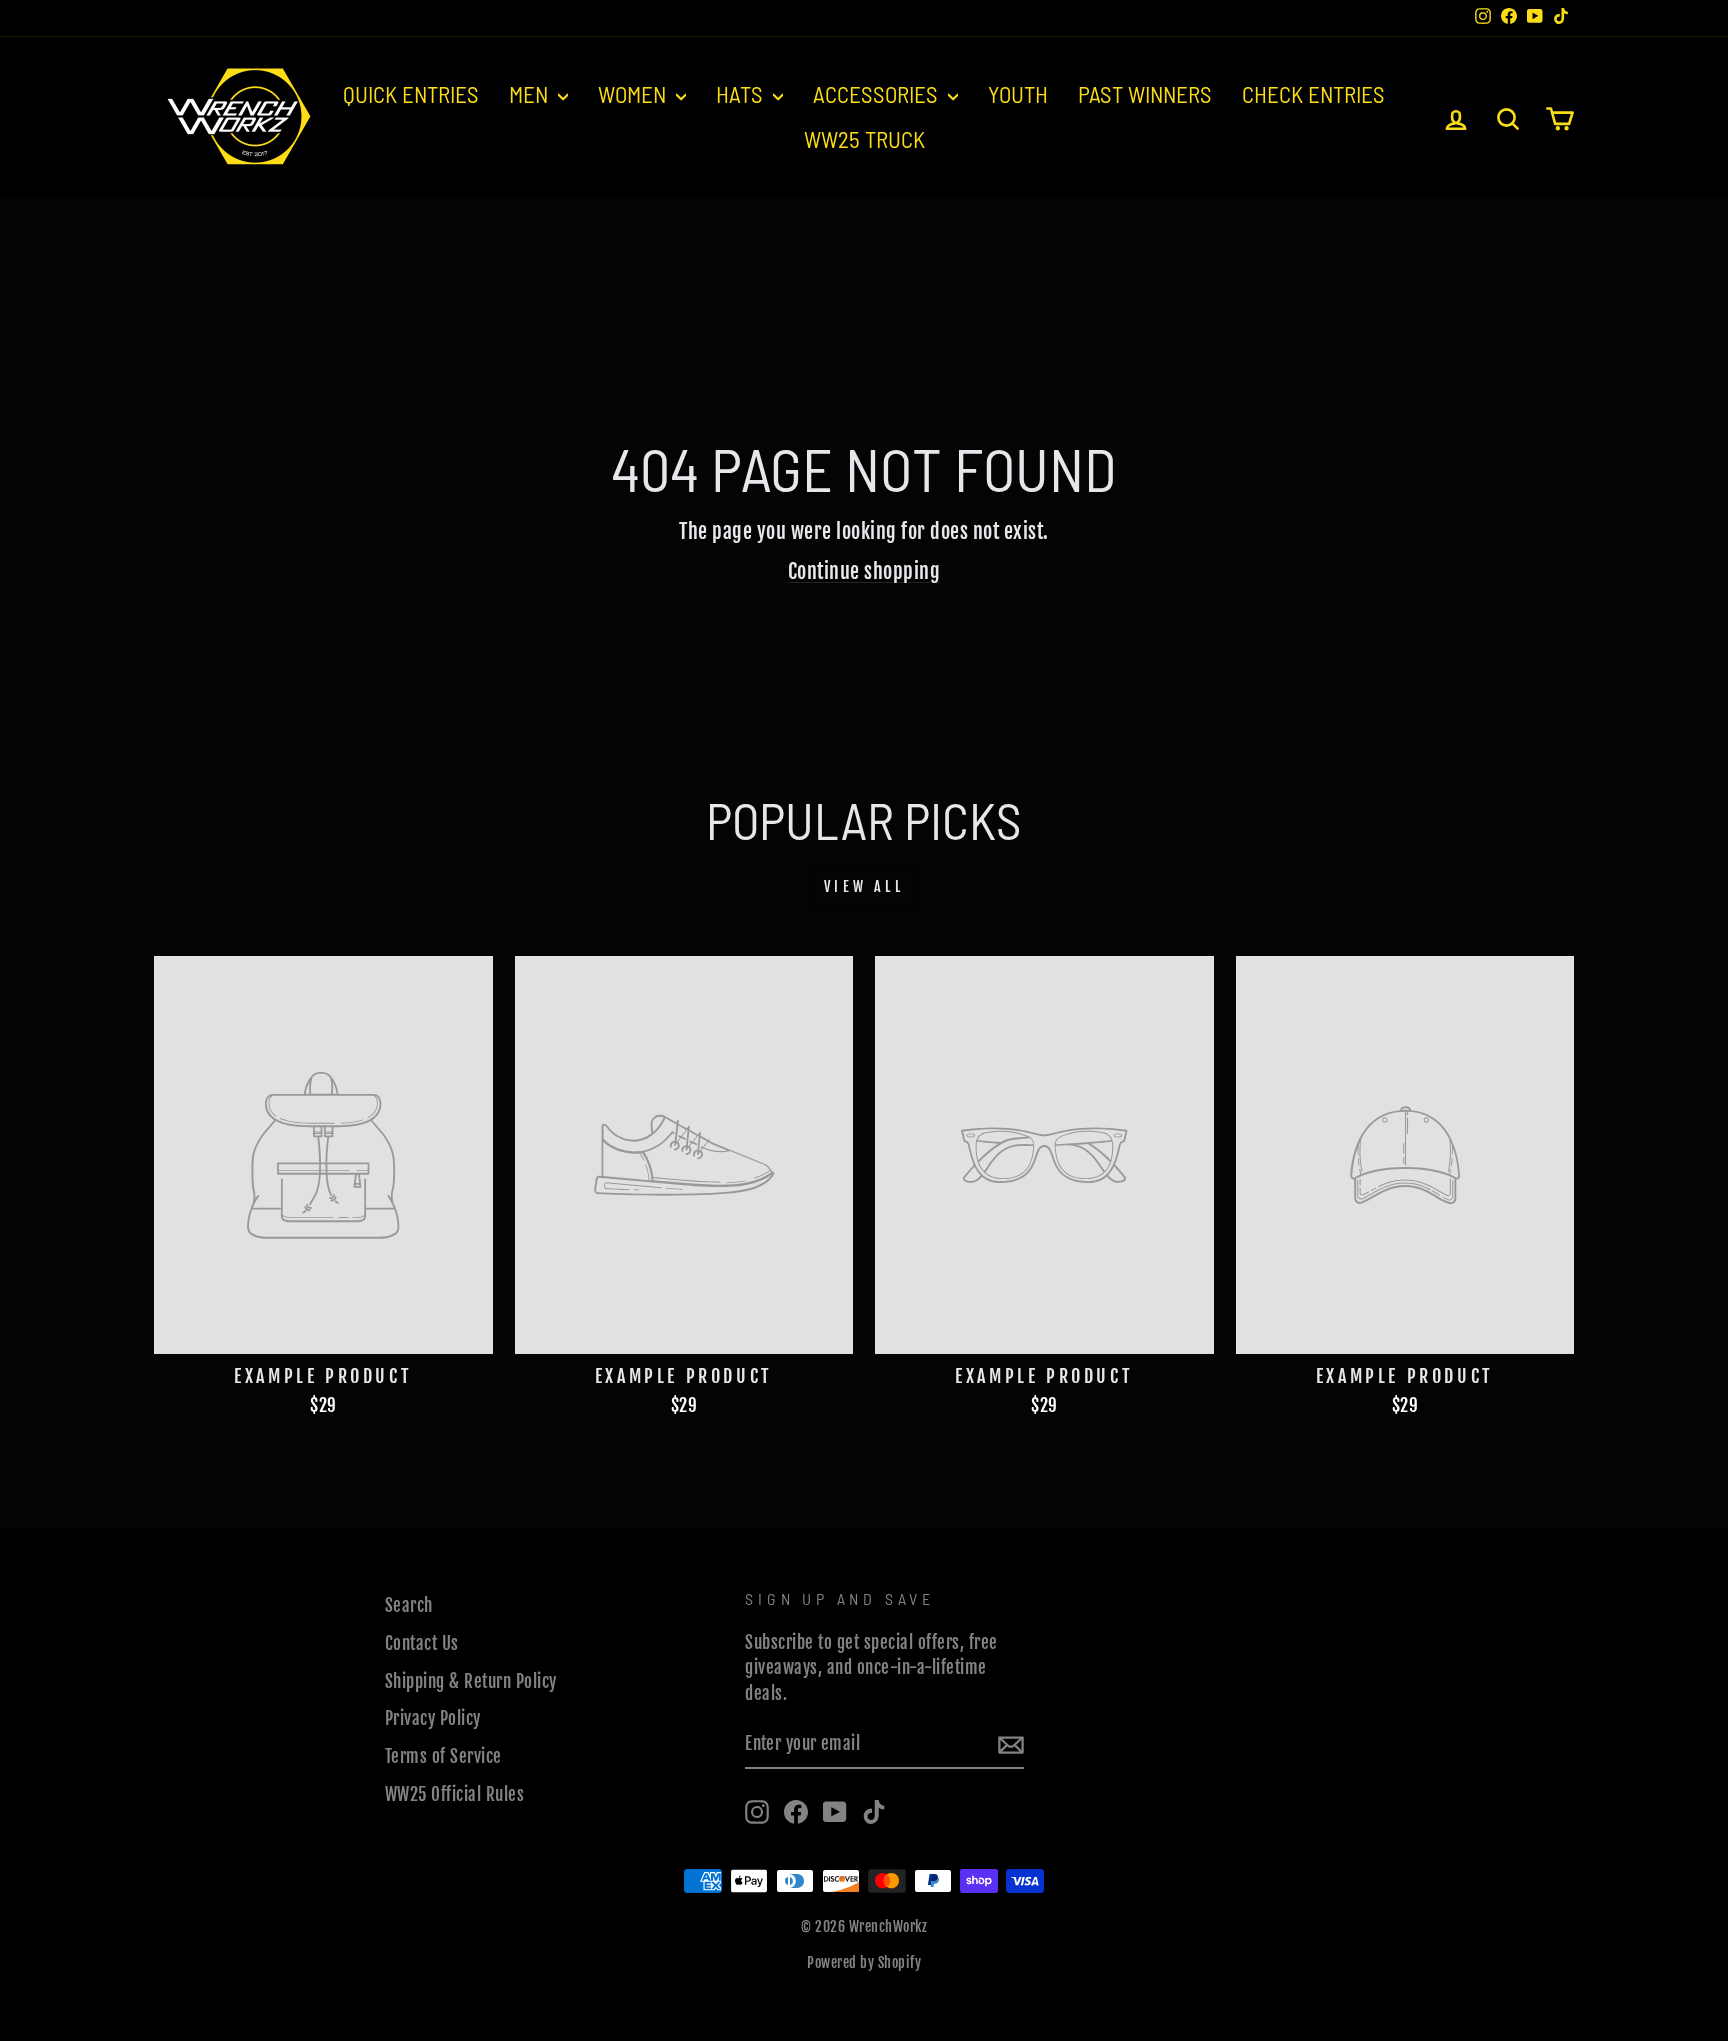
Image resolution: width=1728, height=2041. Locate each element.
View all (864, 886)
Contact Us (422, 1643)
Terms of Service (443, 1756)
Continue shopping (864, 571)
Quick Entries (411, 94)
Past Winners (1145, 94)
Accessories (878, 94)
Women (634, 94)
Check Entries (1313, 94)
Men (531, 94)
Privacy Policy (433, 1718)
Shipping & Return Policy (471, 1681)
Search (409, 1605)
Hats (742, 94)
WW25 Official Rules (455, 1794)
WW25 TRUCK (864, 139)
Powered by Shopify (864, 1962)
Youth (1018, 94)
